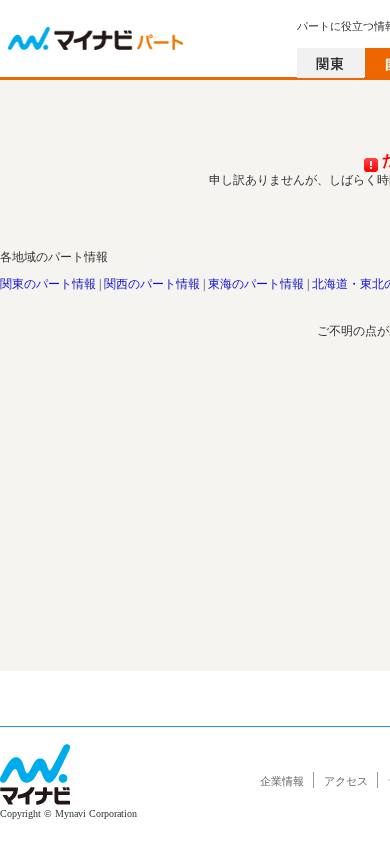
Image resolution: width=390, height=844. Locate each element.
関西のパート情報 (152, 284)
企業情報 (282, 781)
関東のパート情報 (48, 284)
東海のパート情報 (256, 284)
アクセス (346, 781)
